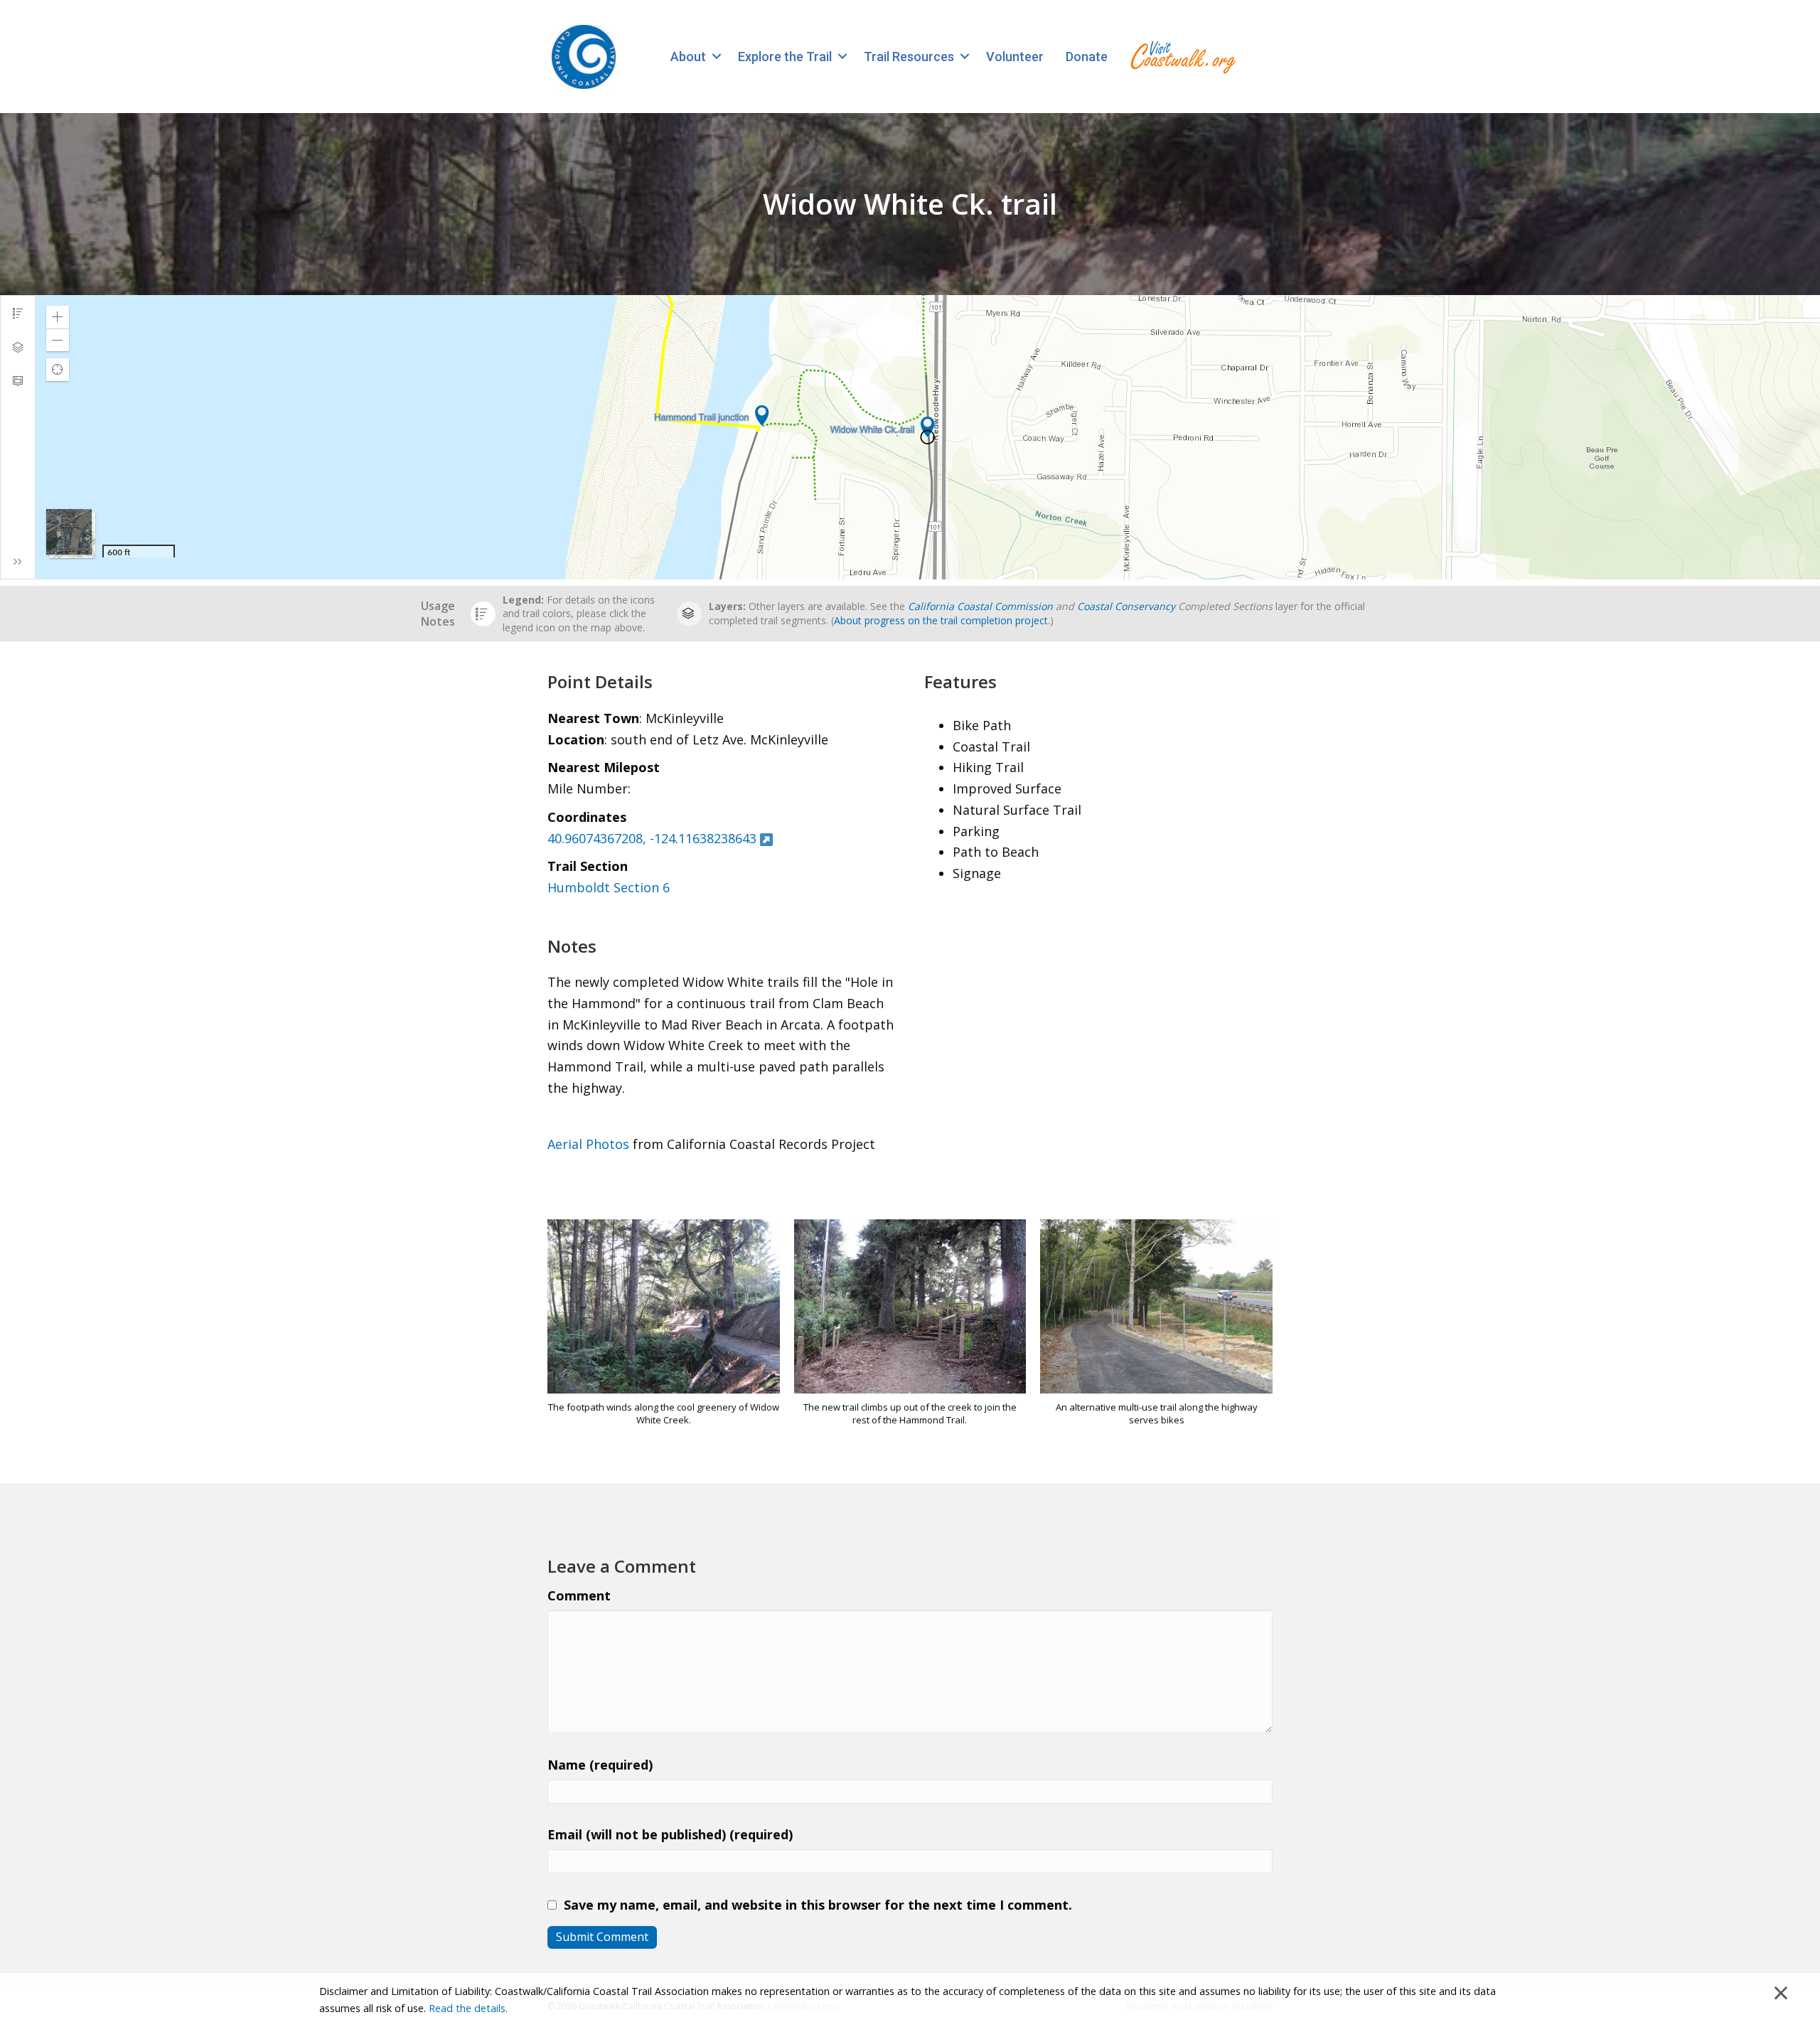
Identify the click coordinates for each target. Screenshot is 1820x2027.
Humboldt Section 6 (609, 887)
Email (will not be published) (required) (670, 1834)
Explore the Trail (785, 57)
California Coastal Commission (980, 606)
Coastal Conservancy (1126, 606)
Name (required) (600, 1765)
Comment (579, 1595)
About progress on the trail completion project (941, 620)
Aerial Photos (588, 1144)
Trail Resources (909, 57)
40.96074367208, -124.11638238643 (652, 838)
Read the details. (468, 2008)
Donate (1087, 57)
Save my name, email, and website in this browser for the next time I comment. (818, 1905)
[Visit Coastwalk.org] (1183, 57)
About (688, 57)
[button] (716, 57)
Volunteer (1015, 57)
